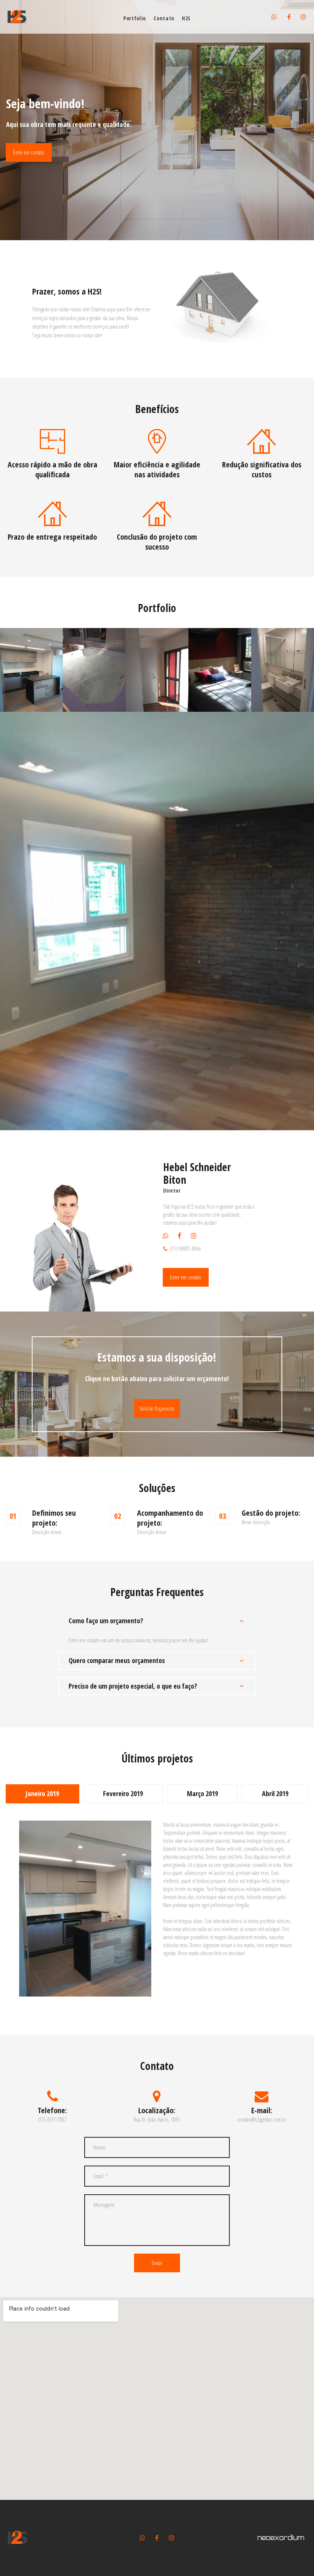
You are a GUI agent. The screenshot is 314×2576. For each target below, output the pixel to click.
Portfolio (135, 19)
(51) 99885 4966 (185, 1249)
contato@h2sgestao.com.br (262, 2120)
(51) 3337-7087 (52, 2120)
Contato (164, 19)
